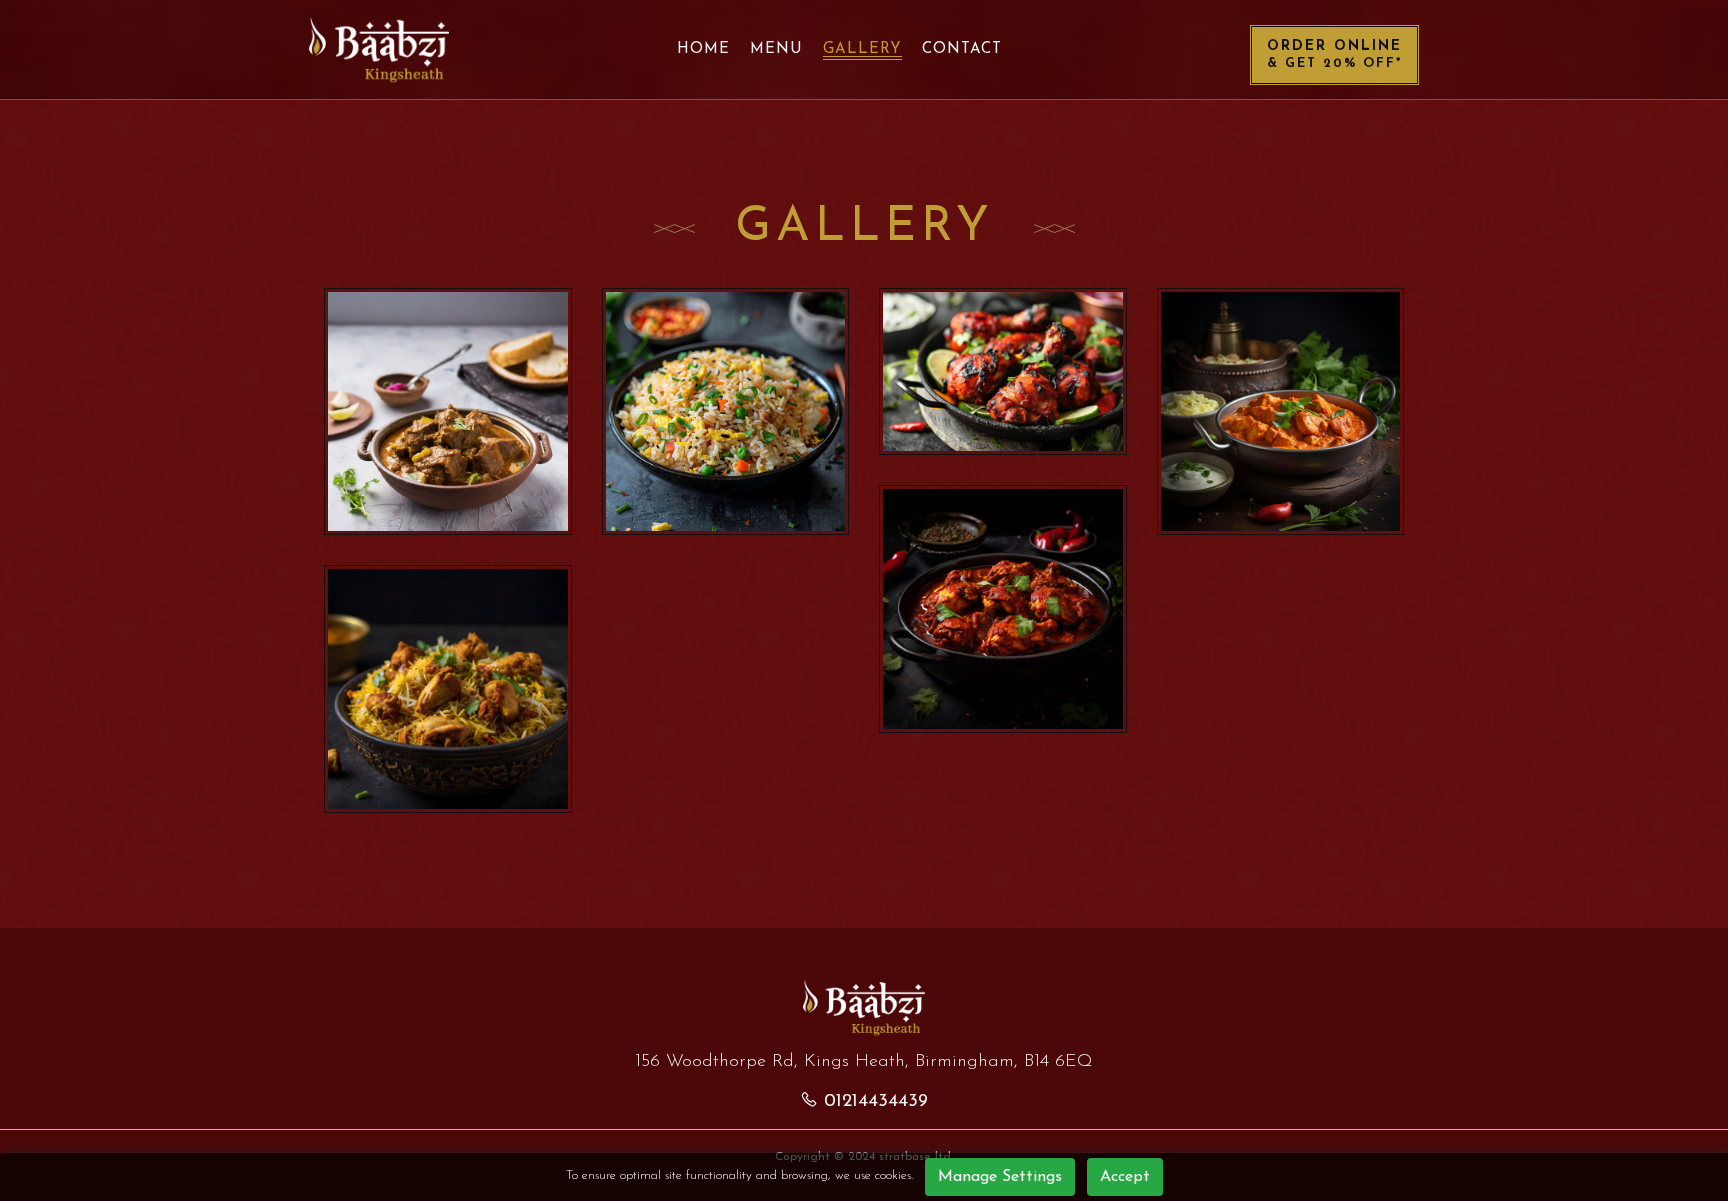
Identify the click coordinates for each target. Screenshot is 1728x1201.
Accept (1125, 1177)
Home (703, 49)
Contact (962, 49)
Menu (776, 49)
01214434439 (876, 1102)
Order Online (1334, 54)
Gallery (862, 49)
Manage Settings (1000, 1177)
